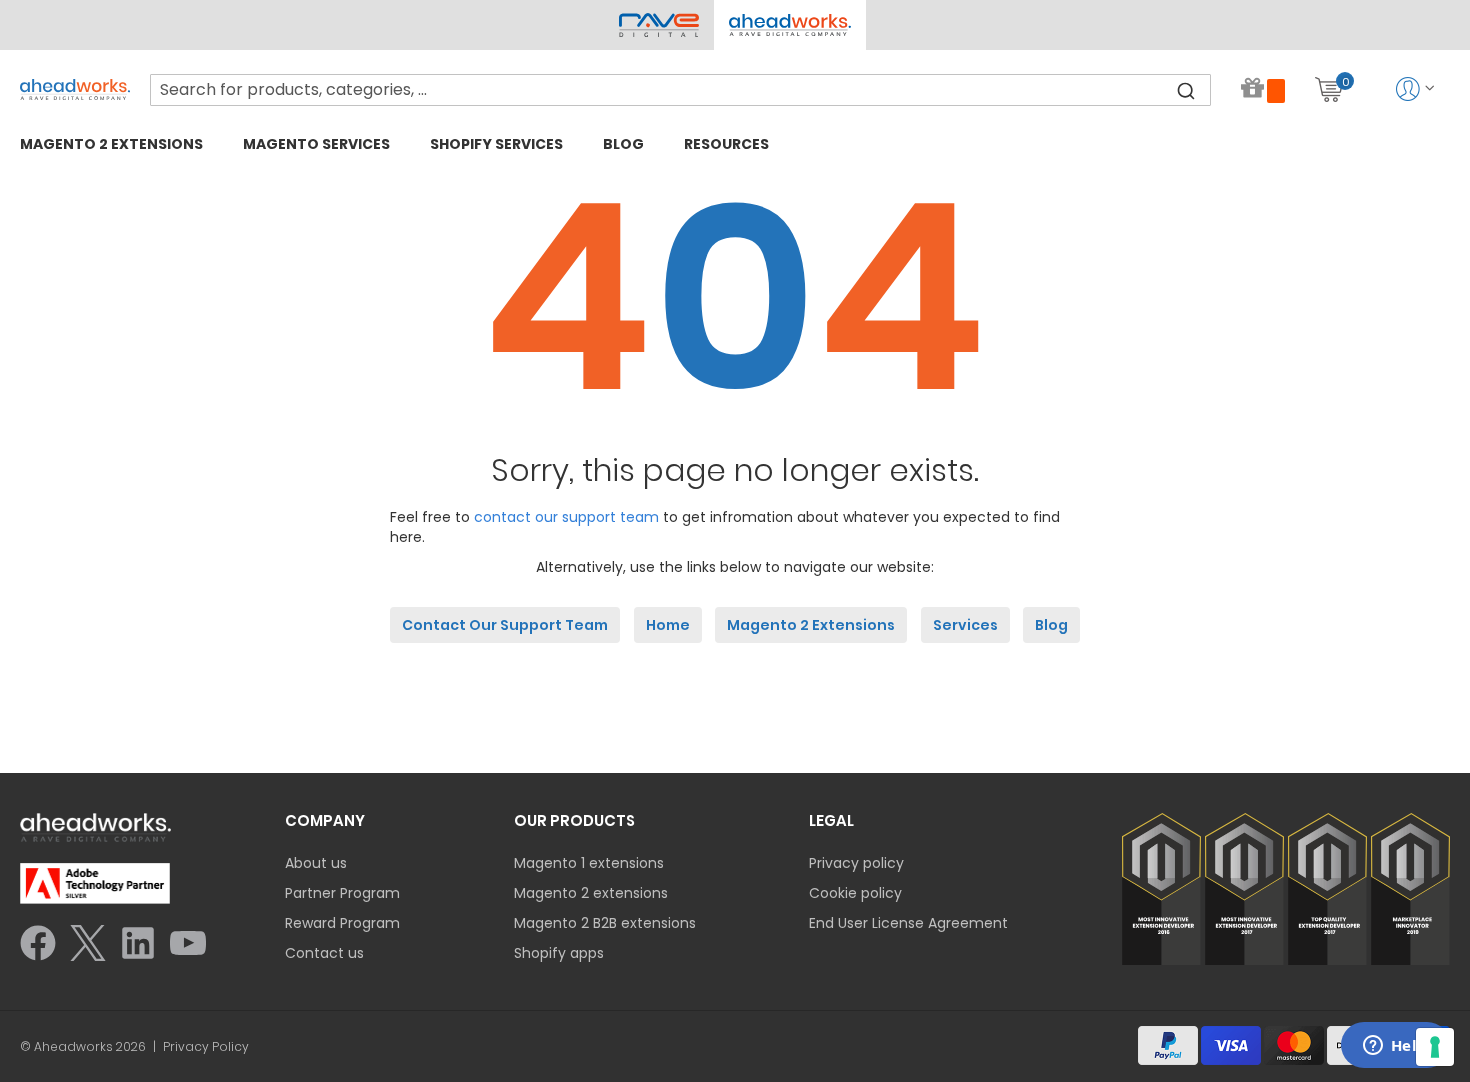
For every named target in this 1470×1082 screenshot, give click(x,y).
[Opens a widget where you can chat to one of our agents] (1395, 1047)
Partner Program (342, 893)
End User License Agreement (908, 923)
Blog (1051, 625)
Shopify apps (559, 953)
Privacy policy (856, 863)
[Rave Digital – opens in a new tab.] (659, 25)
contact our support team (566, 517)
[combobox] (680, 90)
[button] (789, 25)
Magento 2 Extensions (811, 625)
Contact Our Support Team (505, 625)
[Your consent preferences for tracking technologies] (1435, 1047)
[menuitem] (111, 143)
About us (316, 863)
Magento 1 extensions (589, 863)
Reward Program (342, 923)
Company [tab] (325, 820)
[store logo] (75, 89)
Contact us (324, 953)
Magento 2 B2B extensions (605, 923)
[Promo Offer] (1263, 89)
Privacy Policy (206, 1047)
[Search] (1186, 90)
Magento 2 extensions (591, 893)
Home (668, 625)
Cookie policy (855, 893)
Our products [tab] (574, 820)
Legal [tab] (831, 820)
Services (965, 625)
